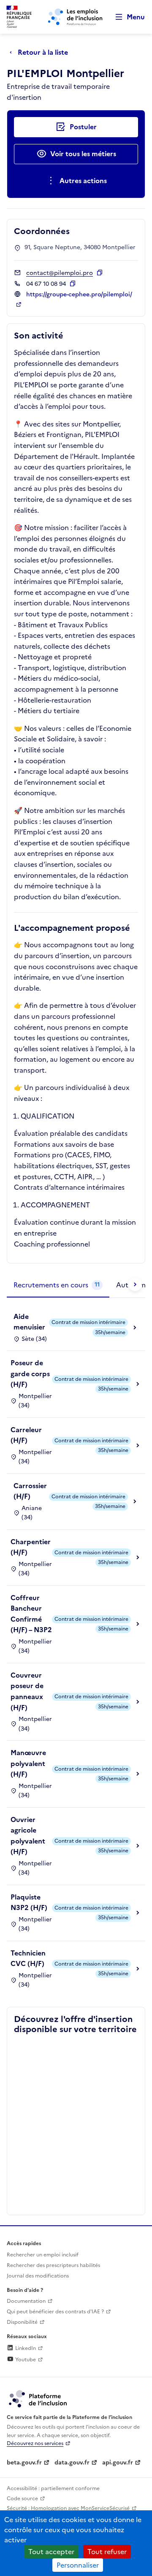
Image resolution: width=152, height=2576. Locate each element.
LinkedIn (25, 2348)
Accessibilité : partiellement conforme (53, 2488)
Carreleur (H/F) (26, 1435)
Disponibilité (22, 2322)
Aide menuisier (29, 1322)
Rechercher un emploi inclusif (43, 2255)
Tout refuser (107, 2552)
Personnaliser (78, 2565)
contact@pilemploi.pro (60, 273)
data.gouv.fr (72, 2463)
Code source (22, 2499)
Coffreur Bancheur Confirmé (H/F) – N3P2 (31, 1614)
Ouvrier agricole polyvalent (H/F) (28, 1836)
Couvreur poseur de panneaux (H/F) (27, 1691)
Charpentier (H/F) (31, 1547)
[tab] (58, 1285)
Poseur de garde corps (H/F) (30, 1373)
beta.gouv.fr (24, 2463)
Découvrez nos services (35, 2443)
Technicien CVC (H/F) (28, 1958)
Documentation (26, 2301)
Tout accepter (51, 2552)
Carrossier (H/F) (30, 1491)
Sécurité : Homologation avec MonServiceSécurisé (68, 2508)
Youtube (25, 2360)
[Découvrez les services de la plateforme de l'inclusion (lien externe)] (38, 2398)
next (135, 1284)
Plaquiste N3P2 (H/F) (29, 1902)
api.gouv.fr (118, 2463)
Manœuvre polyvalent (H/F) (28, 1763)
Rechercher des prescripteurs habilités (53, 2265)
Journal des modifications (38, 2276)
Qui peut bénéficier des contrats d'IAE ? (55, 2312)
